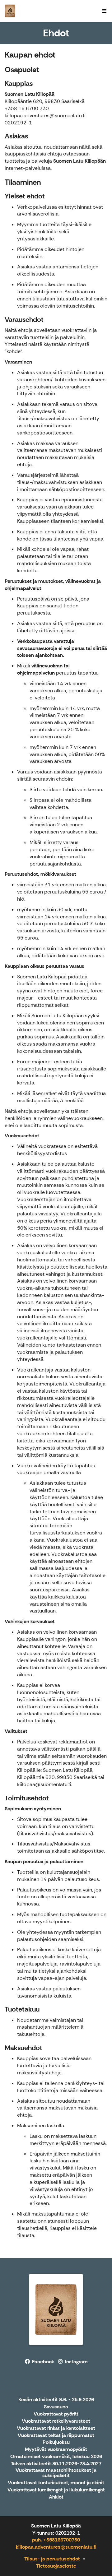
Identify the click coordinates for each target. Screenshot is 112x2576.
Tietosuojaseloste (56, 2566)
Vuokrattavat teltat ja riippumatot (56, 2436)
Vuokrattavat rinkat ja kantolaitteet (56, 2428)
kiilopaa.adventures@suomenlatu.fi (56, 2547)
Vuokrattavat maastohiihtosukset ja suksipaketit (56, 2473)
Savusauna (56, 2407)
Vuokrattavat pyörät (56, 2414)
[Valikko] (104, 11)
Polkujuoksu (56, 2442)
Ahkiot (56, 2497)
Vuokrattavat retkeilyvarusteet (56, 2421)
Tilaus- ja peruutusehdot (52, 2559)
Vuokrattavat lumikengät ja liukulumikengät (56, 2490)
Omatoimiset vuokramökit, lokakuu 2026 (56, 2457)
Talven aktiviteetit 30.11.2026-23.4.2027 (56, 2464)
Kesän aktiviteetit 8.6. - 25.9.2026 (56, 2400)
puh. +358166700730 (56, 2540)
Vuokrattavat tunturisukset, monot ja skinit (56, 2483)
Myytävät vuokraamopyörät (56, 2450)
